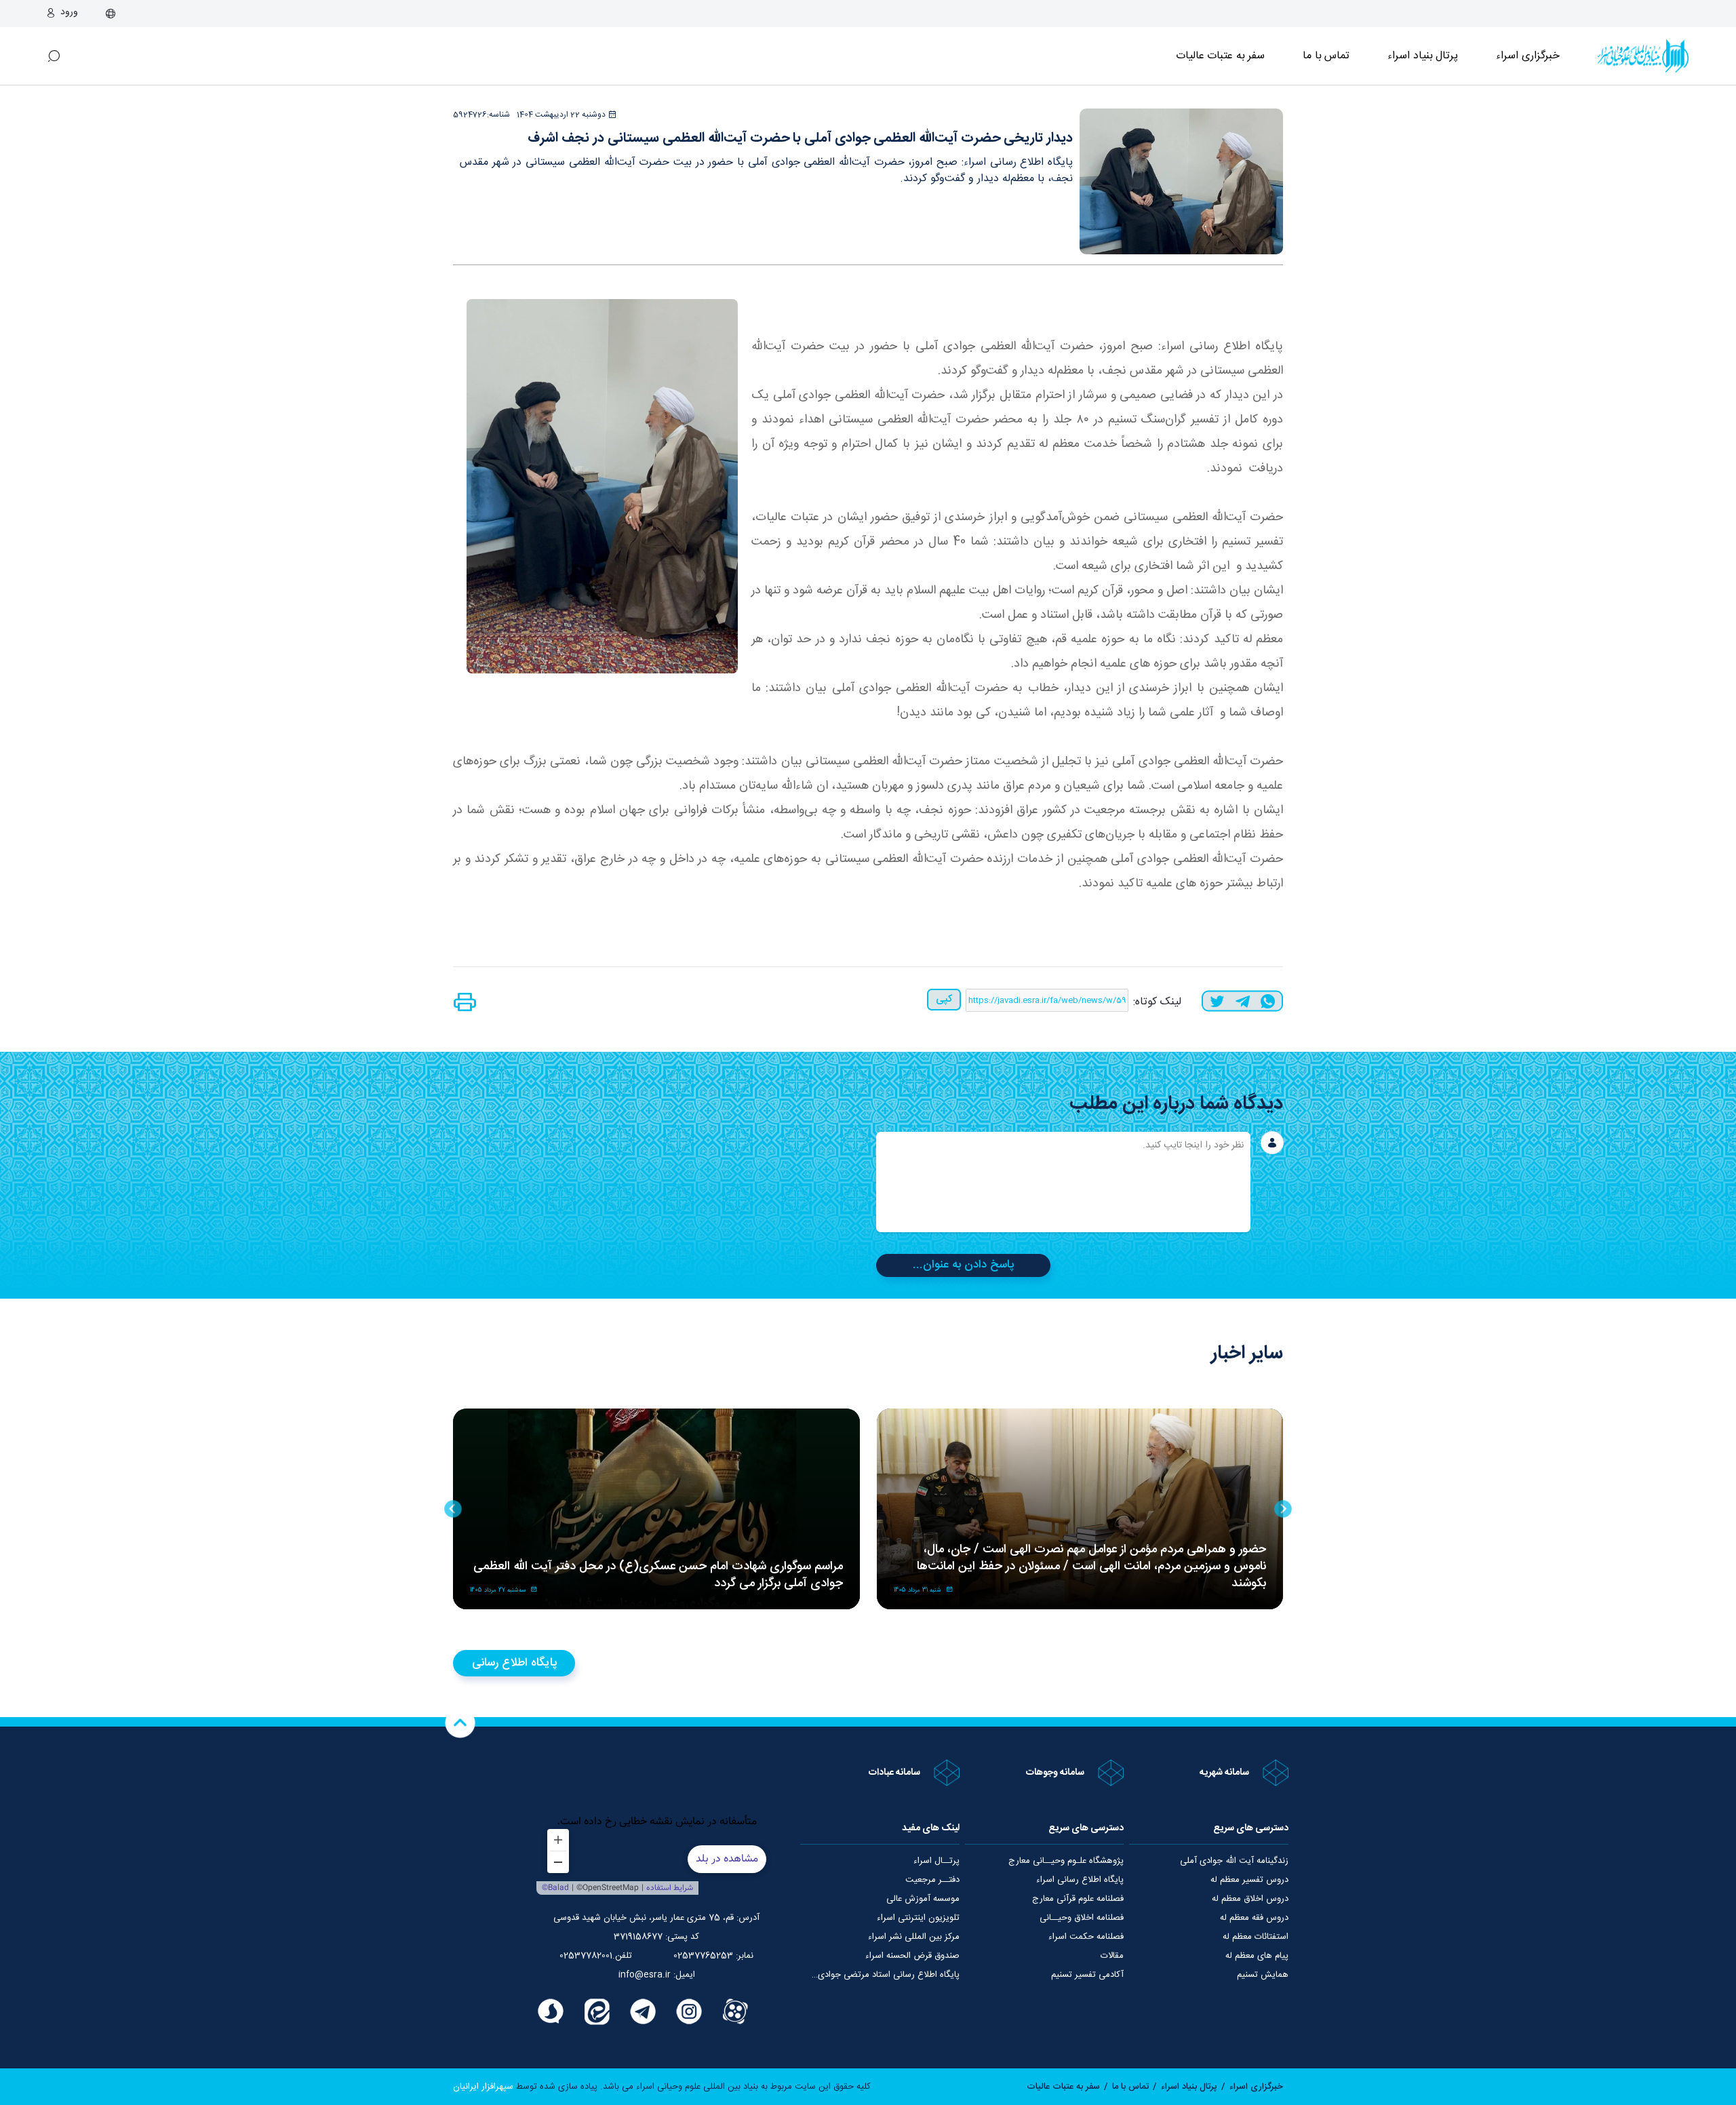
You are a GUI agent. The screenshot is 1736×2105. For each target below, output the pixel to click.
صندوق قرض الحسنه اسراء (912, 1956)
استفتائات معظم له (1256, 1937)
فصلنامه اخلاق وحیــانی (1082, 1918)
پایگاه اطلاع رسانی (514, 1663)
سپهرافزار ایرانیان (483, 2087)
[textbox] (1063, 1182)
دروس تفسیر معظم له (1249, 1880)
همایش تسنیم (1263, 1975)
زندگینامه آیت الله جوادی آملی (1234, 1861)
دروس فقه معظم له (1254, 1918)
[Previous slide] (1283, 1509)
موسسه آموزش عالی (923, 1899)
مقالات (1112, 1956)
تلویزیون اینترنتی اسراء (918, 1918)
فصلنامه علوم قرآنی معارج (1078, 1899)
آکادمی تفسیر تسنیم (1087, 1975)
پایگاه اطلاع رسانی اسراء (1080, 1880)
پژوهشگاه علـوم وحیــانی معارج (1066, 1861)
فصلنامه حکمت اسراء (1086, 1937)
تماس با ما (1326, 56)
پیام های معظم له (1257, 1956)
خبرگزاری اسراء (1528, 56)
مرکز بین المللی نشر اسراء (914, 1937)
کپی (944, 999)
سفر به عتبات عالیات (1221, 56)
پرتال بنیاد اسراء (1189, 2087)
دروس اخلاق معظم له (1250, 1899)
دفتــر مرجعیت (932, 1880)
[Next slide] (453, 1509)
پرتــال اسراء (936, 1861)
